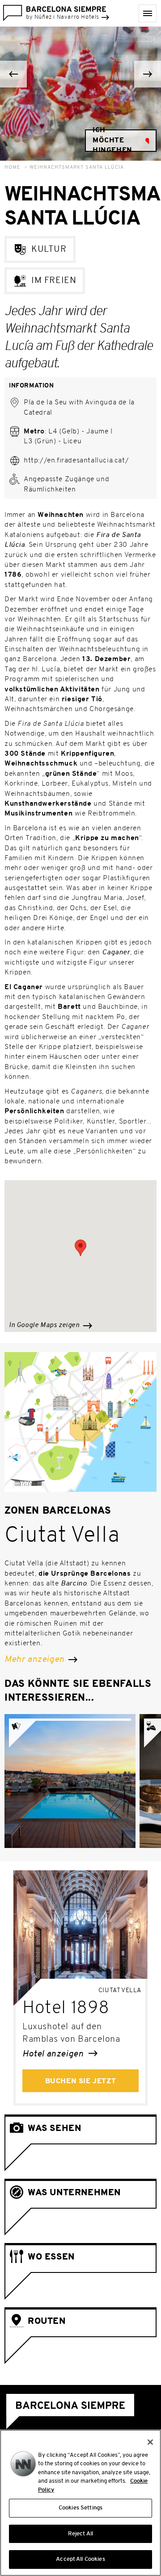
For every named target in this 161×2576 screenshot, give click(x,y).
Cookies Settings (80, 2508)
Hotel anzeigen (54, 2054)
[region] (80, 2503)
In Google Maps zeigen (45, 1325)
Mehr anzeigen (35, 1660)
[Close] (150, 2442)
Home (13, 168)
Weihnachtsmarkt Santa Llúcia (77, 168)
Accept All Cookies (80, 2559)
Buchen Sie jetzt (81, 2081)
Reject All (80, 2534)
